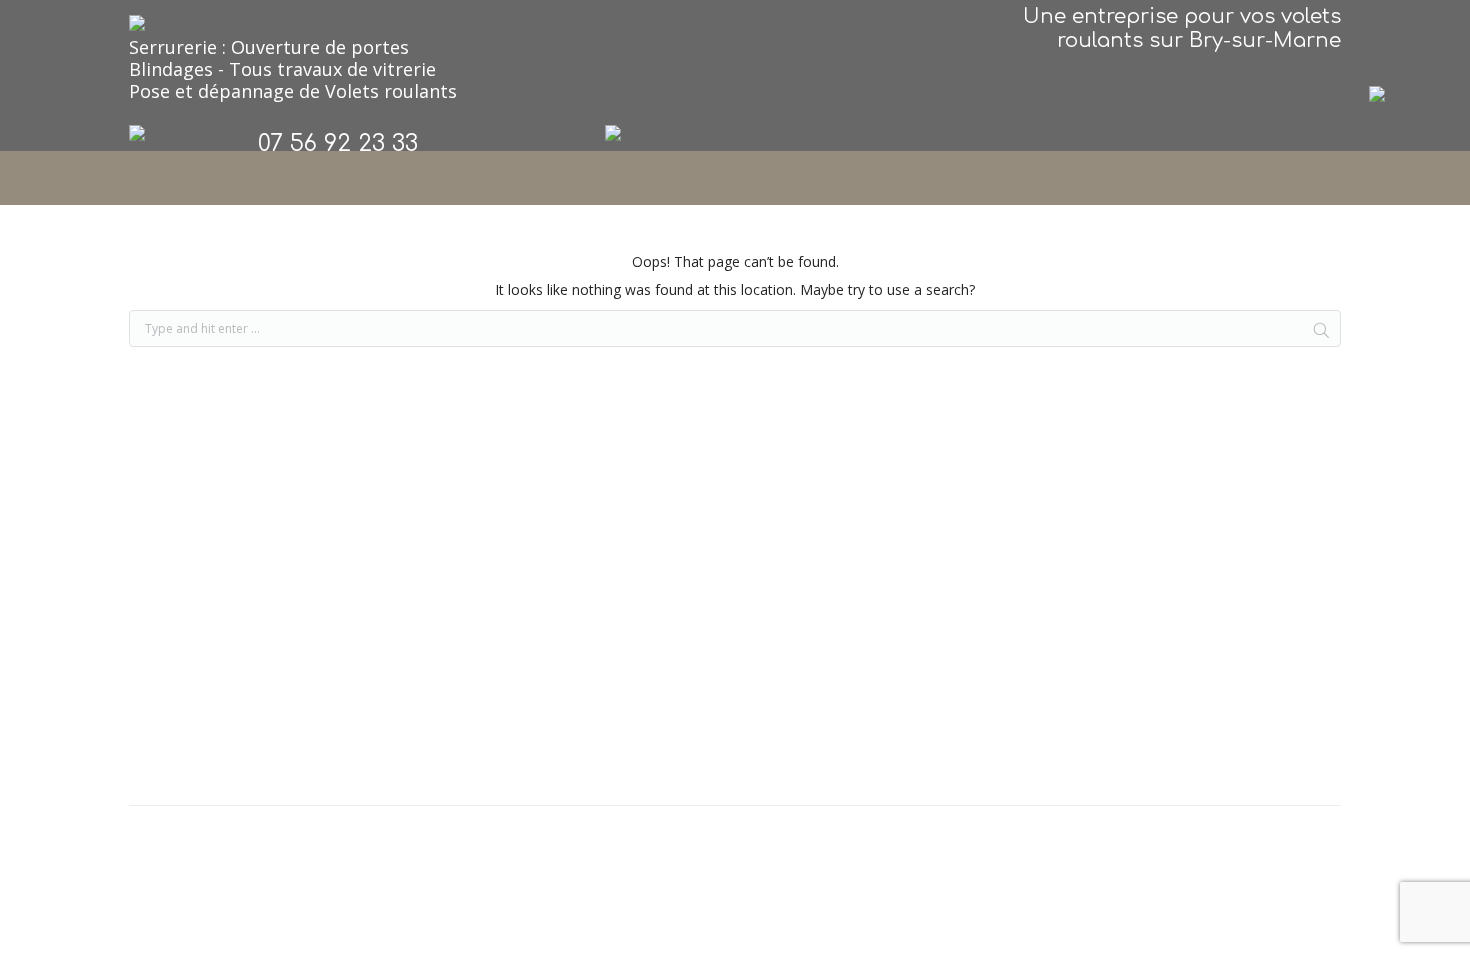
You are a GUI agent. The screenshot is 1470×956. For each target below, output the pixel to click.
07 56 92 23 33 (338, 143)
